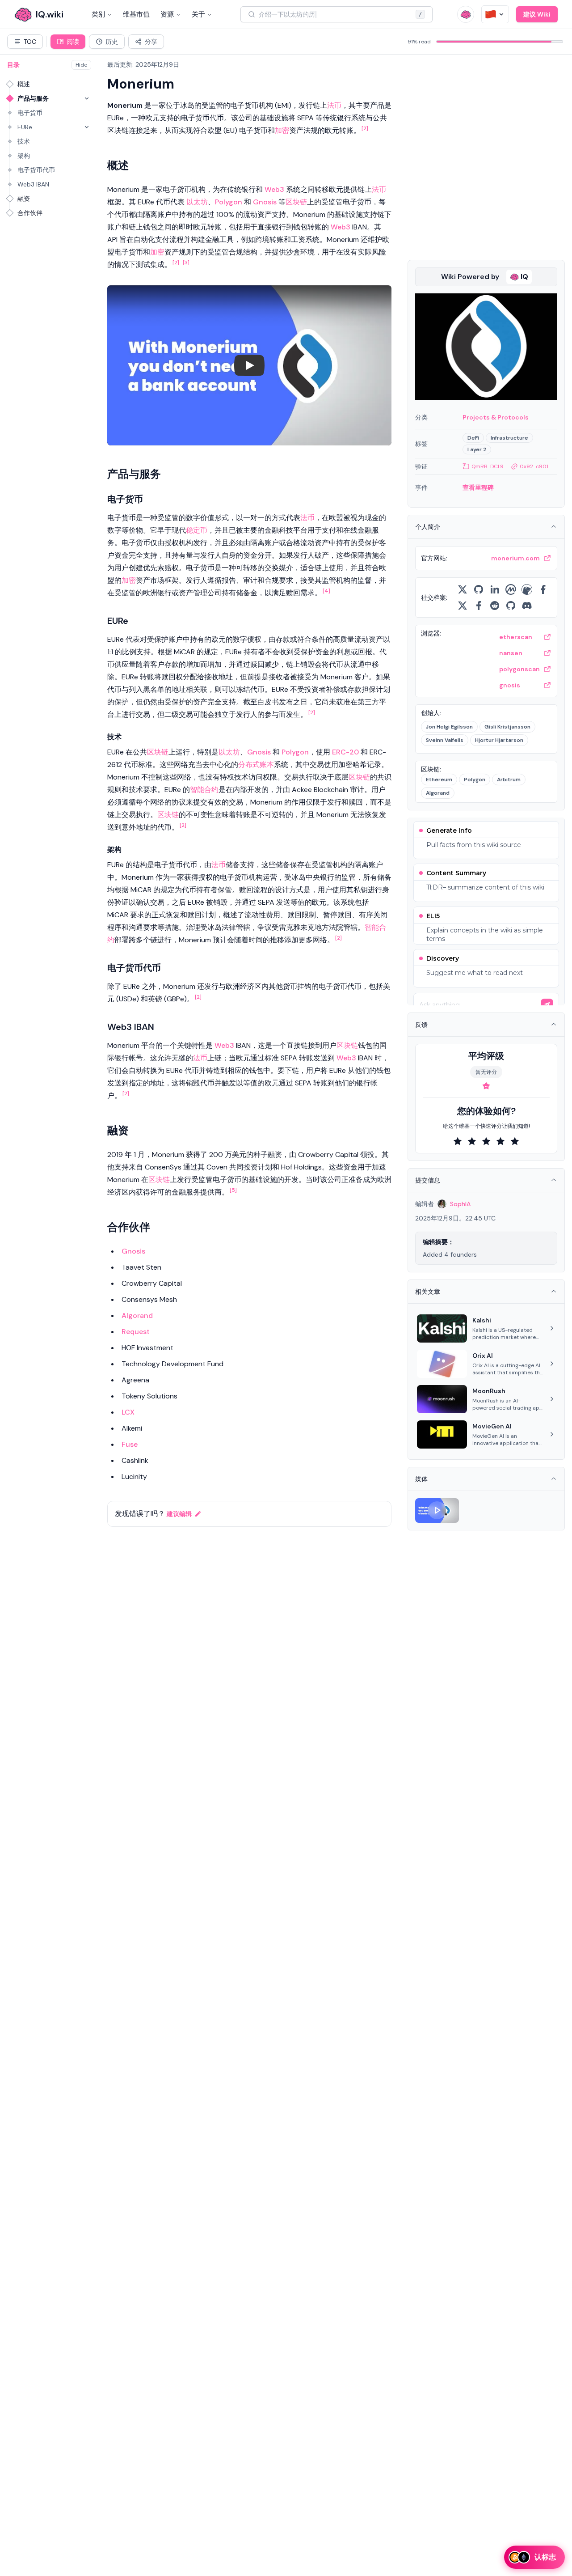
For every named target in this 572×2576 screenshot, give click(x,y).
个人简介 (428, 527)
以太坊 (197, 202)
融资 (24, 199)
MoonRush (489, 1391)
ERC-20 (345, 752)
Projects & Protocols (496, 417)
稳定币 (197, 530)
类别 (98, 14)
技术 (24, 141)
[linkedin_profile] (495, 589)
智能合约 (204, 790)
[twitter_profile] (463, 589)
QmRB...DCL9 (488, 466)
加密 (282, 130)
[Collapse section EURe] (87, 127)
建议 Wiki (537, 14)
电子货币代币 (36, 170)
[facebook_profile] (543, 589)
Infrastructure (509, 438)
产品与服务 (33, 98)
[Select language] (495, 14)
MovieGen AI (492, 1426)
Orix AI (483, 1356)
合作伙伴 (30, 213)
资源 (167, 14)
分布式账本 (256, 765)
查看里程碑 (478, 487)
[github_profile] (479, 589)
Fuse (130, 1444)
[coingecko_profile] (527, 589)
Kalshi (482, 1320)
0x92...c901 (534, 466)
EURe (25, 127)
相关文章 (428, 1292)
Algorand (137, 1316)
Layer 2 (477, 449)
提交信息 (428, 1180)
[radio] (458, 1141)
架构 (24, 156)
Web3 (274, 189)
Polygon (229, 202)
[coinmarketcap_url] (511, 589)
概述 (24, 84)
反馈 (421, 1025)
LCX (128, 1412)
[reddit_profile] (495, 606)
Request (136, 1332)
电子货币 (30, 113)
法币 (334, 105)
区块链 (296, 202)
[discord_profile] (527, 606)
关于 (198, 14)
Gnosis (265, 202)
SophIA (460, 1204)
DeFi (473, 438)
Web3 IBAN (33, 184)
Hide (81, 65)
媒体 (421, 1479)
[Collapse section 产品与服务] (87, 98)
